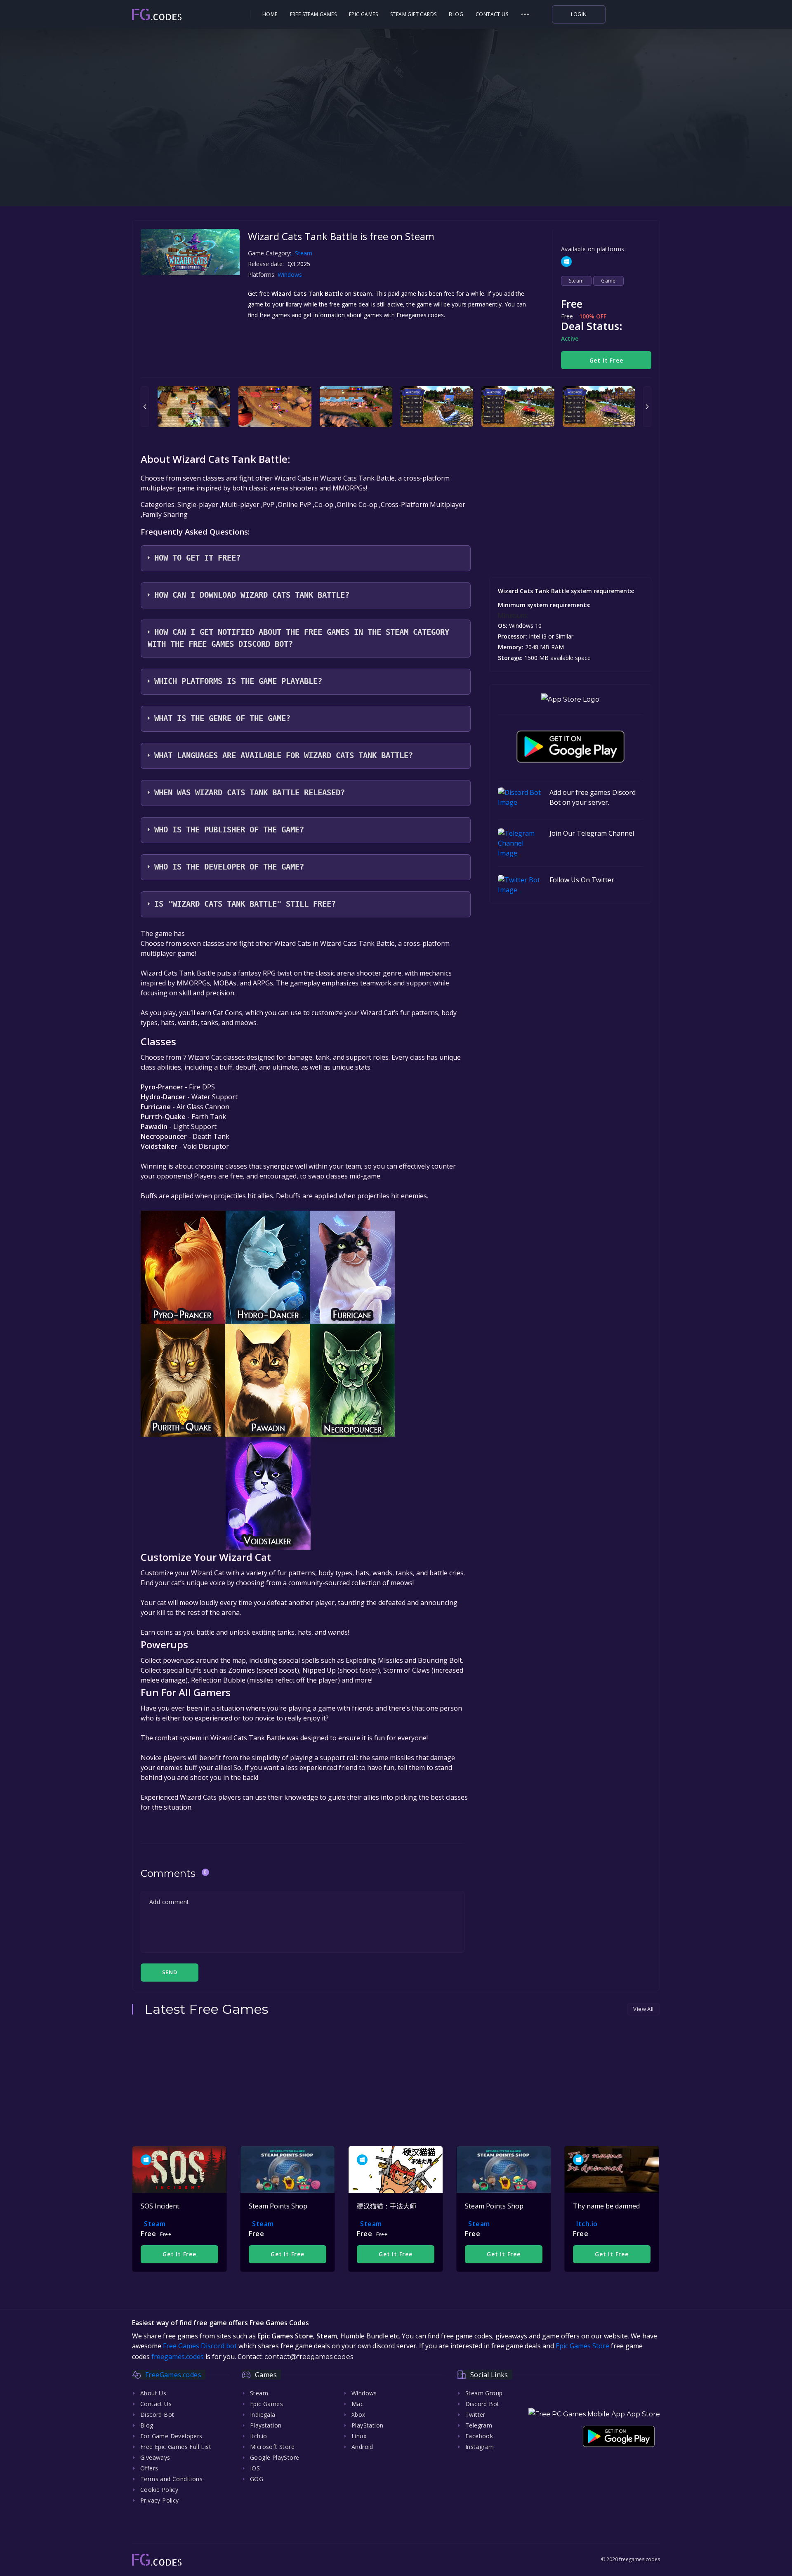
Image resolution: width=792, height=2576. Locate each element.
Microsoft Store (272, 2447)
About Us (153, 2393)
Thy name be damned (606, 2206)
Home (270, 14)
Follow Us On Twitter (582, 880)
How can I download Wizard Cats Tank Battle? (252, 595)
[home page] (180, 15)
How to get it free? (197, 558)
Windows (291, 275)
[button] (525, 14)
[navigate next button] (647, 407)
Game (608, 281)
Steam (304, 253)
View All (643, 2009)
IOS (255, 2468)
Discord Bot (157, 2415)
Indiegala (263, 2415)
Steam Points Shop (278, 2206)
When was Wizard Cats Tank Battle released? (250, 793)
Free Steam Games (313, 14)
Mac (357, 2404)
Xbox (358, 2415)
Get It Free (606, 360)
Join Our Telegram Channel (592, 833)
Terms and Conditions (171, 2479)
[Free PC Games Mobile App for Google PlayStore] (570, 747)
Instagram (480, 2447)
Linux (359, 2436)
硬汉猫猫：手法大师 (387, 2206)
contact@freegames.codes (309, 2357)
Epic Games (363, 14)
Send (170, 1972)
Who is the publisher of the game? (229, 830)
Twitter (475, 2415)
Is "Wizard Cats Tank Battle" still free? (245, 904)
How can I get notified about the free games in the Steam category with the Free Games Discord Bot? (298, 638)
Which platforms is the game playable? (238, 681)
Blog (456, 14)
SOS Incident (160, 2206)
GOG (257, 2479)
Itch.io (587, 2224)
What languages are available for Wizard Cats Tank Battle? (284, 755)
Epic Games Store (582, 2346)
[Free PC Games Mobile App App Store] (594, 2414)
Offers (149, 2468)
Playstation (266, 2425)
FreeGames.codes (173, 2375)
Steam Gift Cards (413, 14)
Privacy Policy (160, 2500)
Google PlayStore (275, 2457)
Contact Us (492, 14)
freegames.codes (178, 2357)
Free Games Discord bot (200, 2346)
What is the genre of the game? (222, 718)
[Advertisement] (396, 153)
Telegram (479, 2425)
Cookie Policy (159, 2490)
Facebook (479, 2436)
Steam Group (484, 2393)
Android (362, 2447)
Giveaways (155, 2457)
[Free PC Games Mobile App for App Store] (570, 699)
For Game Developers (171, 2436)
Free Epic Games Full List (176, 2447)
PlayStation (367, 2425)
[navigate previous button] (145, 407)
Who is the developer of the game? (229, 867)
